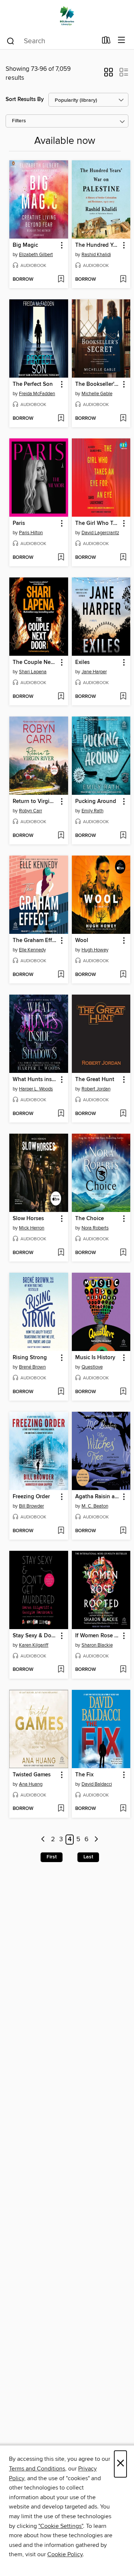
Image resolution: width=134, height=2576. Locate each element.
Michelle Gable (97, 394)
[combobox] (52, 41)
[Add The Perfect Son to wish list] (61, 419)
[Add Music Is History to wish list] (123, 1392)
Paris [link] (19, 523)
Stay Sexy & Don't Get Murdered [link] (35, 1636)
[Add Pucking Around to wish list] (123, 836)
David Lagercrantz (100, 533)
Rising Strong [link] (30, 1358)
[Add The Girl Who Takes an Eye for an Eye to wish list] (123, 558)
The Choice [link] (90, 1219)
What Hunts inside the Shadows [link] (35, 1080)
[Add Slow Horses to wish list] (61, 1253)
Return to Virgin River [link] (35, 802)
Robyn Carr (31, 811)
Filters (19, 121)
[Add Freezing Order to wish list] (61, 1531)
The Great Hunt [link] (95, 1080)
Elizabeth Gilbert (36, 255)
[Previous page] (43, 1840)
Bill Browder (31, 1506)
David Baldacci (97, 1784)
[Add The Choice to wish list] (123, 1253)
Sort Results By (25, 99)
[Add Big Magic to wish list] (61, 280)
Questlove (92, 1367)
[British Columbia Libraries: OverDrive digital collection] (67, 16)
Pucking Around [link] (96, 802)
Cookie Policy (65, 2554)
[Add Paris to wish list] (61, 558)
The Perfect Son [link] (33, 384)
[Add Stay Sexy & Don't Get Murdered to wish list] (61, 1670)
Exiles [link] (82, 662)
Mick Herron (32, 1228)
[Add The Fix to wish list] (123, 1809)
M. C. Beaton (95, 1506)
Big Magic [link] (25, 245)
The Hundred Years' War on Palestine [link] (98, 245)
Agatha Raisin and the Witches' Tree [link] (98, 1497)
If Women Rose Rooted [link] (98, 1636)
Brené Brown (32, 1367)
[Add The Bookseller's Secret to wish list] (123, 419)
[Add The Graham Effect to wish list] (61, 975)
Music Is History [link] (95, 1358)
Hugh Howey (95, 950)
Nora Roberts (95, 1228)
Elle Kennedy (32, 950)
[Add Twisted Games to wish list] (61, 1809)
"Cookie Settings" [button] (61, 2526)
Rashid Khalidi (96, 255)
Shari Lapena (33, 672)
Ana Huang (31, 1784)
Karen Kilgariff (34, 1645)
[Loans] (106, 42)
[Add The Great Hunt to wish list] (123, 1114)
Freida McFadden (37, 394)
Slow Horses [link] (28, 1219)
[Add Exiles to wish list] (123, 697)
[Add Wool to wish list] (123, 975)
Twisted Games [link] (32, 1775)
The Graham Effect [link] (35, 941)
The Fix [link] (84, 1775)
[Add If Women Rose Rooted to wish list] (123, 1670)
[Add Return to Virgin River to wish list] (61, 836)
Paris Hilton (31, 533)
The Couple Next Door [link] (35, 662)
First (52, 1857)
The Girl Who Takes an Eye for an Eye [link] (98, 523)
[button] (109, 75)
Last (88, 1857)
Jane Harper (94, 672)
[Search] (11, 41)
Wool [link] (82, 941)
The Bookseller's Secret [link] (98, 384)
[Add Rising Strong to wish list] (61, 1392)
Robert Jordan (96, 1089)
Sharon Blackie (97, 1645)
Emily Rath (92, 811)
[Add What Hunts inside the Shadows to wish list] (61, 1114)
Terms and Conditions (37, 2469)
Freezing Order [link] (31, 1497)
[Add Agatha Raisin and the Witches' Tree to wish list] (123, 1531)
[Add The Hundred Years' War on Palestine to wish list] (123, 280)
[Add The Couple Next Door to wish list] (61, 697)
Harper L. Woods (36, 1089)
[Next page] (96, 1840)
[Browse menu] (122, 40)
